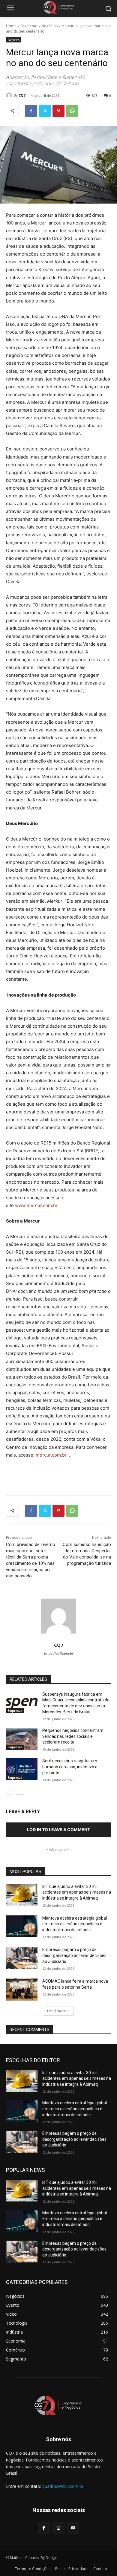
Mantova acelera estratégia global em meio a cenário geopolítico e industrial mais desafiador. (75, 1924)
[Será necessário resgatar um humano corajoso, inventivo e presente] (22, 1769)
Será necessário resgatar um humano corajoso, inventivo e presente (70, 1767)
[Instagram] (58, 2528)
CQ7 (22, 95)
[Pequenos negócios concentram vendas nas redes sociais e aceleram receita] (22, 1739)
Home (11, 26)
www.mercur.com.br (36, 1205)
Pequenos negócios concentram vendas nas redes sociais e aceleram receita (73, 1736)
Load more (57, 2011)
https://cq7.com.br (59, 1654)
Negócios (49, 26)
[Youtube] (73, 2528)
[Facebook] (31, 111)
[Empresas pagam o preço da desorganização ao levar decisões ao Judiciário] (22, 1958)
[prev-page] (10, 1791)
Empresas (15, 1711)
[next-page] (19, 1791)
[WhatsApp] (72, 111)
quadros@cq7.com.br (63, 2486)
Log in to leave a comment (58, 1829)
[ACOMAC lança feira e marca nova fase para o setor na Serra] (22, 1990)
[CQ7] (10, 95)
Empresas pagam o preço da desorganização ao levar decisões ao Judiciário (74, 1955)
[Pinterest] (58, 111)
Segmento (29, 26)
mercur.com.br (51, 1455)
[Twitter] (45, 111)
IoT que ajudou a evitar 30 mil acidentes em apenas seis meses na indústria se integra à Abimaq (77, 1892)
